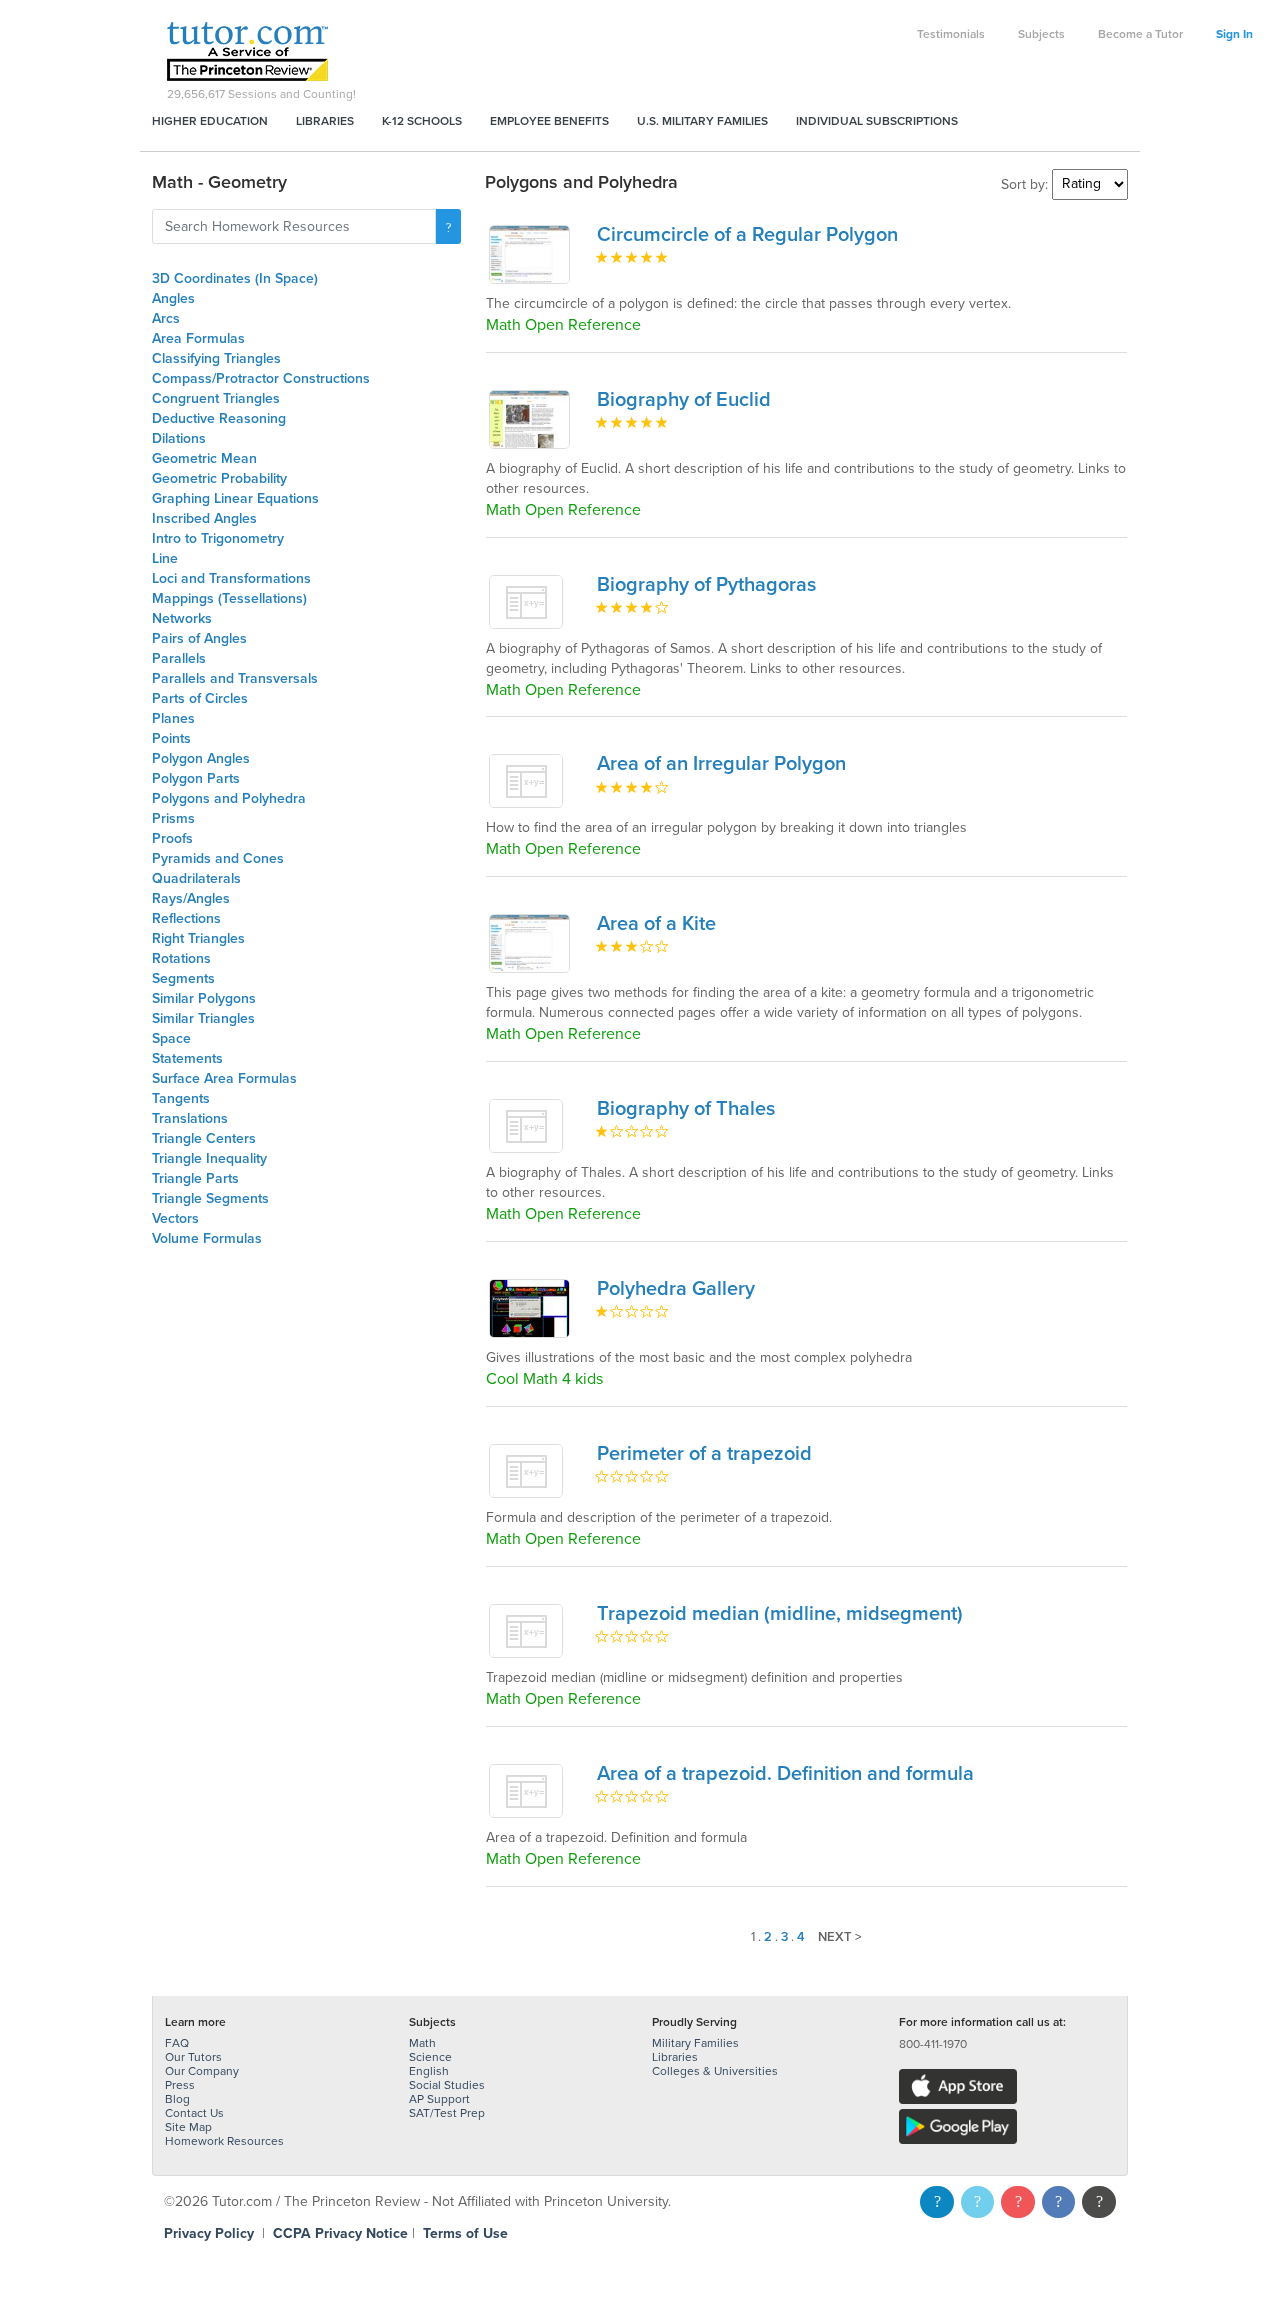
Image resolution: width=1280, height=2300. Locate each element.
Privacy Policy (209, 2233)
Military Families (695, 2043)
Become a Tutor (1140, 34)
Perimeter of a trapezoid (704, 1454)
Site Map (188, 2127)
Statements (187, 1058)
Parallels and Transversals (235, 678)
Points (171, 738)
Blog (177, 2099)
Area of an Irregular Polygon (721, 764)
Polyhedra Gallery (676, 1289)
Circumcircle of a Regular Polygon (747, 235)
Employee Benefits (549, 121)
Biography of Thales (686, 1109)
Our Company (202, 2071)
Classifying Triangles (216, 358)
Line (165, 558)
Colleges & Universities (715, 2071)
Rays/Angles (191, 898)
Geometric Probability (219, 478)
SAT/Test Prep (447, 2113)
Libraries (325, 121)
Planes (173, 718)
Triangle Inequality (209, 1158)
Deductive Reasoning (219, 418)
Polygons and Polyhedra (229, 798)
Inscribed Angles (204, 518)
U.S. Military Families (702, 121)
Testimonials (951, 34)
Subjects (1041, 34)
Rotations (181, 958)
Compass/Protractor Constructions (261, 378)
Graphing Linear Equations (235, 498)
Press (180, 2085)
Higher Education (210, 121)
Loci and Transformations (231, 578)
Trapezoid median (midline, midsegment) (780, 1614)
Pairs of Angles (199, 638)
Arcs (166, 318)
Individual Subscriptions (877, 121)
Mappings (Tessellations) (229, 598)
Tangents (181, 1098)
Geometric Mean (204, 458)
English (429, 2071)
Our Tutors (193, 2057)
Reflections (186, 918)
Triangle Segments (210, 1198)
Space (171, 1038)
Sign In (1234, 34)
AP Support (439, 2099)
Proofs (172, 838)
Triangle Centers (204, 1138)
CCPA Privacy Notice (340, 2233)
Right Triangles (198, 938)
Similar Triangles (203, 1018)
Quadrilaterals (196, 878)
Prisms (173, 818)
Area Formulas (198, 338)
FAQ (177, 2043)
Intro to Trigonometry (218, 538)
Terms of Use (465, 2233)
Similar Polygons (204, 998)
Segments (183, 978)
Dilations (179, 438)
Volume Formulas (207, 1238)
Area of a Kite (656, 924)
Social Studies (447, 2085)
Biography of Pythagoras (706, 585)
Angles (173, 298)
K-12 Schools (422, 121)
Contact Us (194, 2113)
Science (430, 2057)
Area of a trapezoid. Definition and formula (785, 1774)
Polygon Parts (196, 778)
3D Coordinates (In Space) (235, 278)
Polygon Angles (201, 758)
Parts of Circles (200, 698)
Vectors (175, 1218)
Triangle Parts (195, 1178)
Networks (182, 618)
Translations (190, 1118)
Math (422, 2043)
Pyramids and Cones (218, 858)
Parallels (179, 658)
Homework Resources (224, 2141)
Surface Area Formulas (224, 1078)
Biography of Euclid (684, 400)
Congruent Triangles (216, 398)
